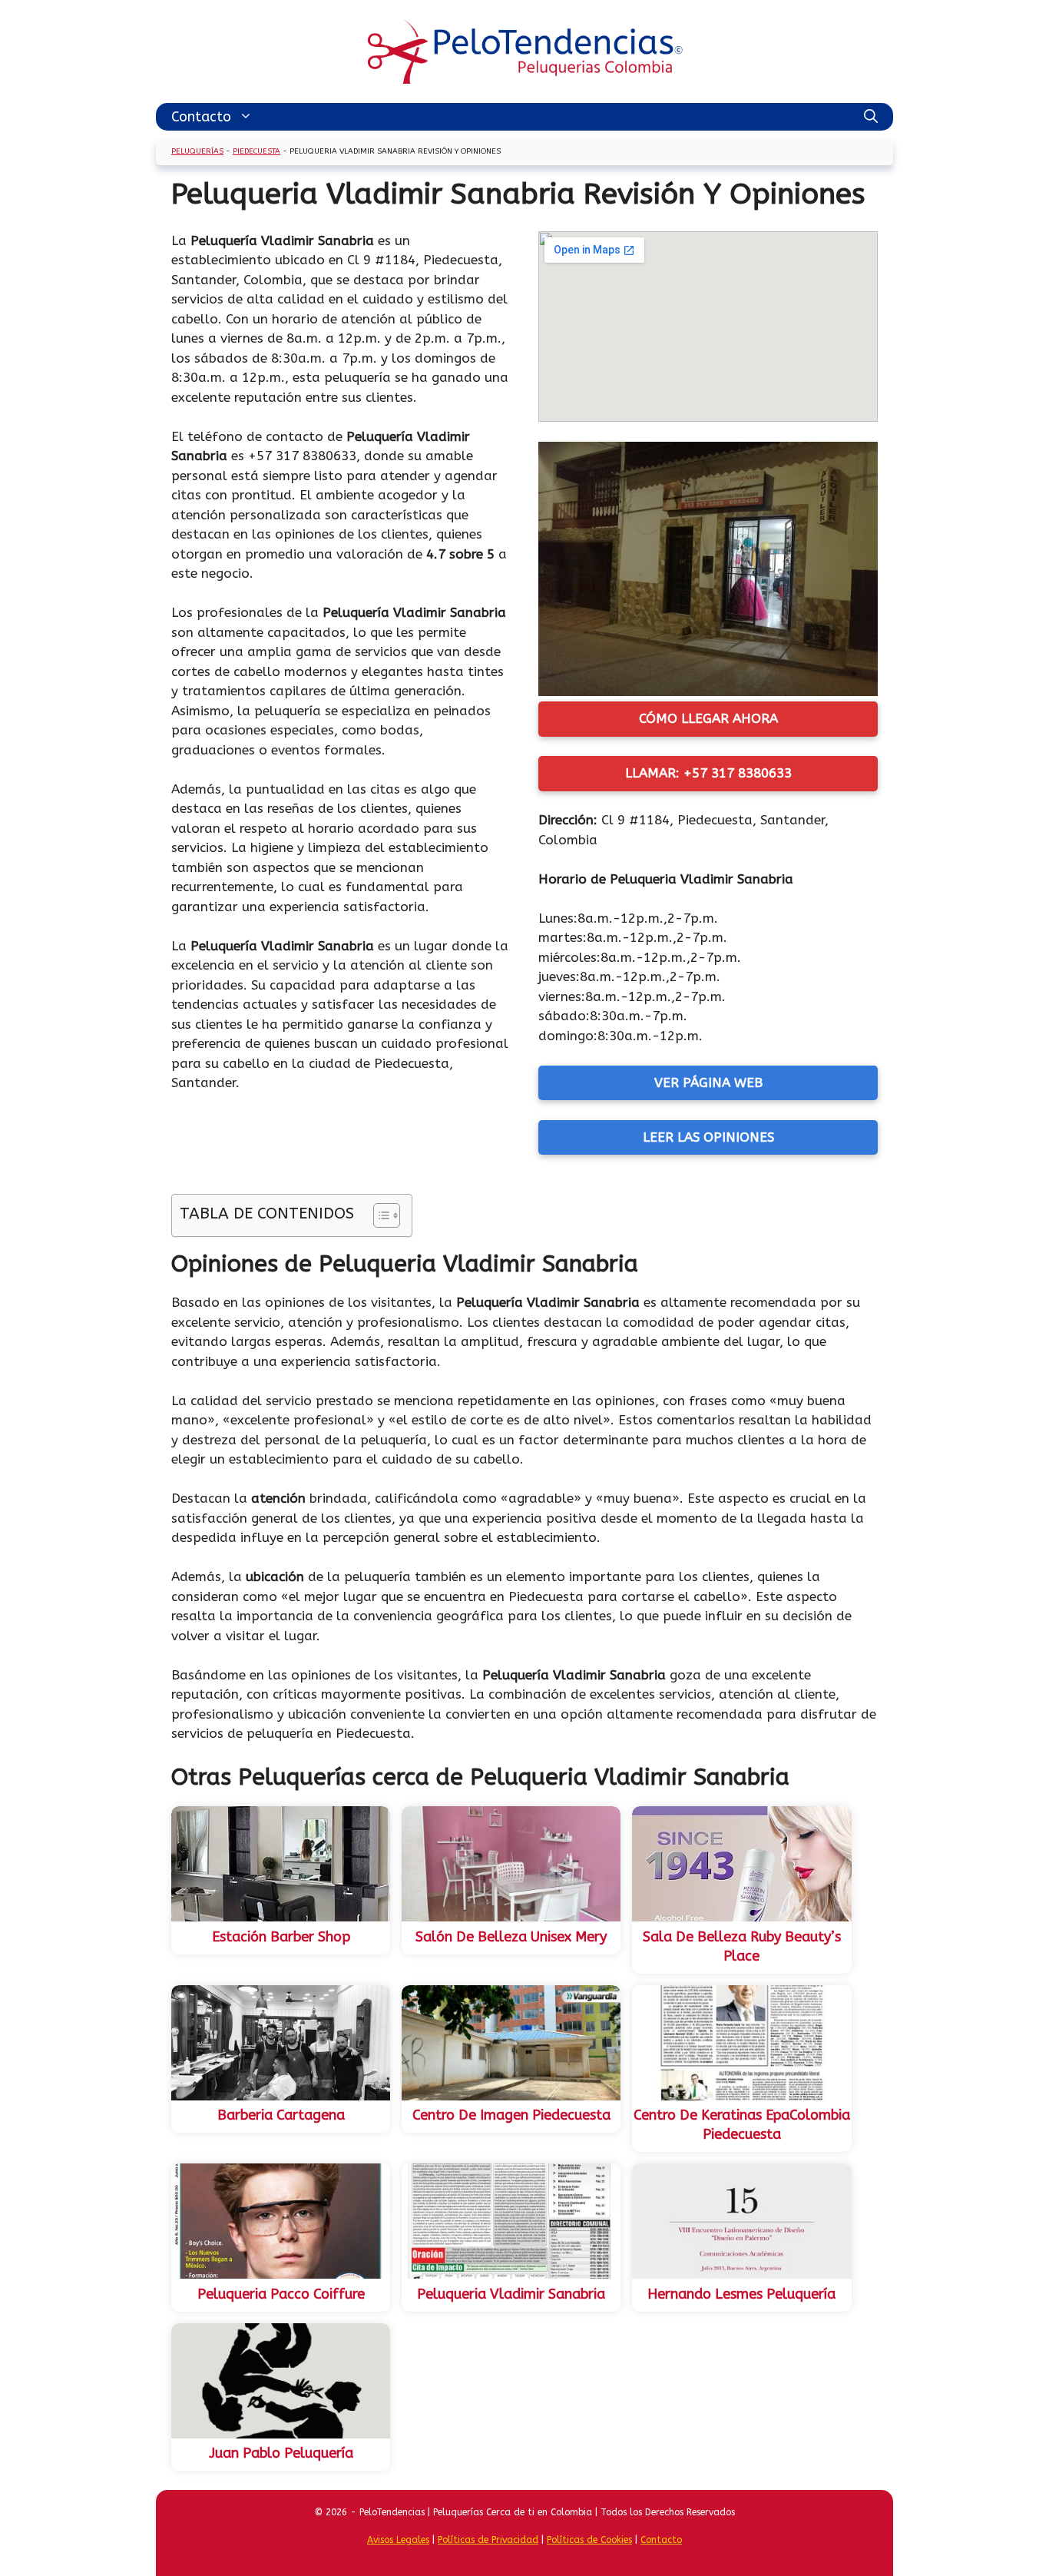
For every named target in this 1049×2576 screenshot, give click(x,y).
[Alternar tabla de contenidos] (379, 1215)
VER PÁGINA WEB (708, 1082)
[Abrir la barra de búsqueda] (871, 117)
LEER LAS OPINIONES (708, 1137)
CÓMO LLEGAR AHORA (708, 718)
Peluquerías (197, 151)
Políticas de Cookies (589, 2540)
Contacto (201, 117)
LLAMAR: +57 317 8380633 (708, 773)
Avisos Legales (398, 2540)
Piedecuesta (256, 151)
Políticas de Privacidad (488, 2540)
